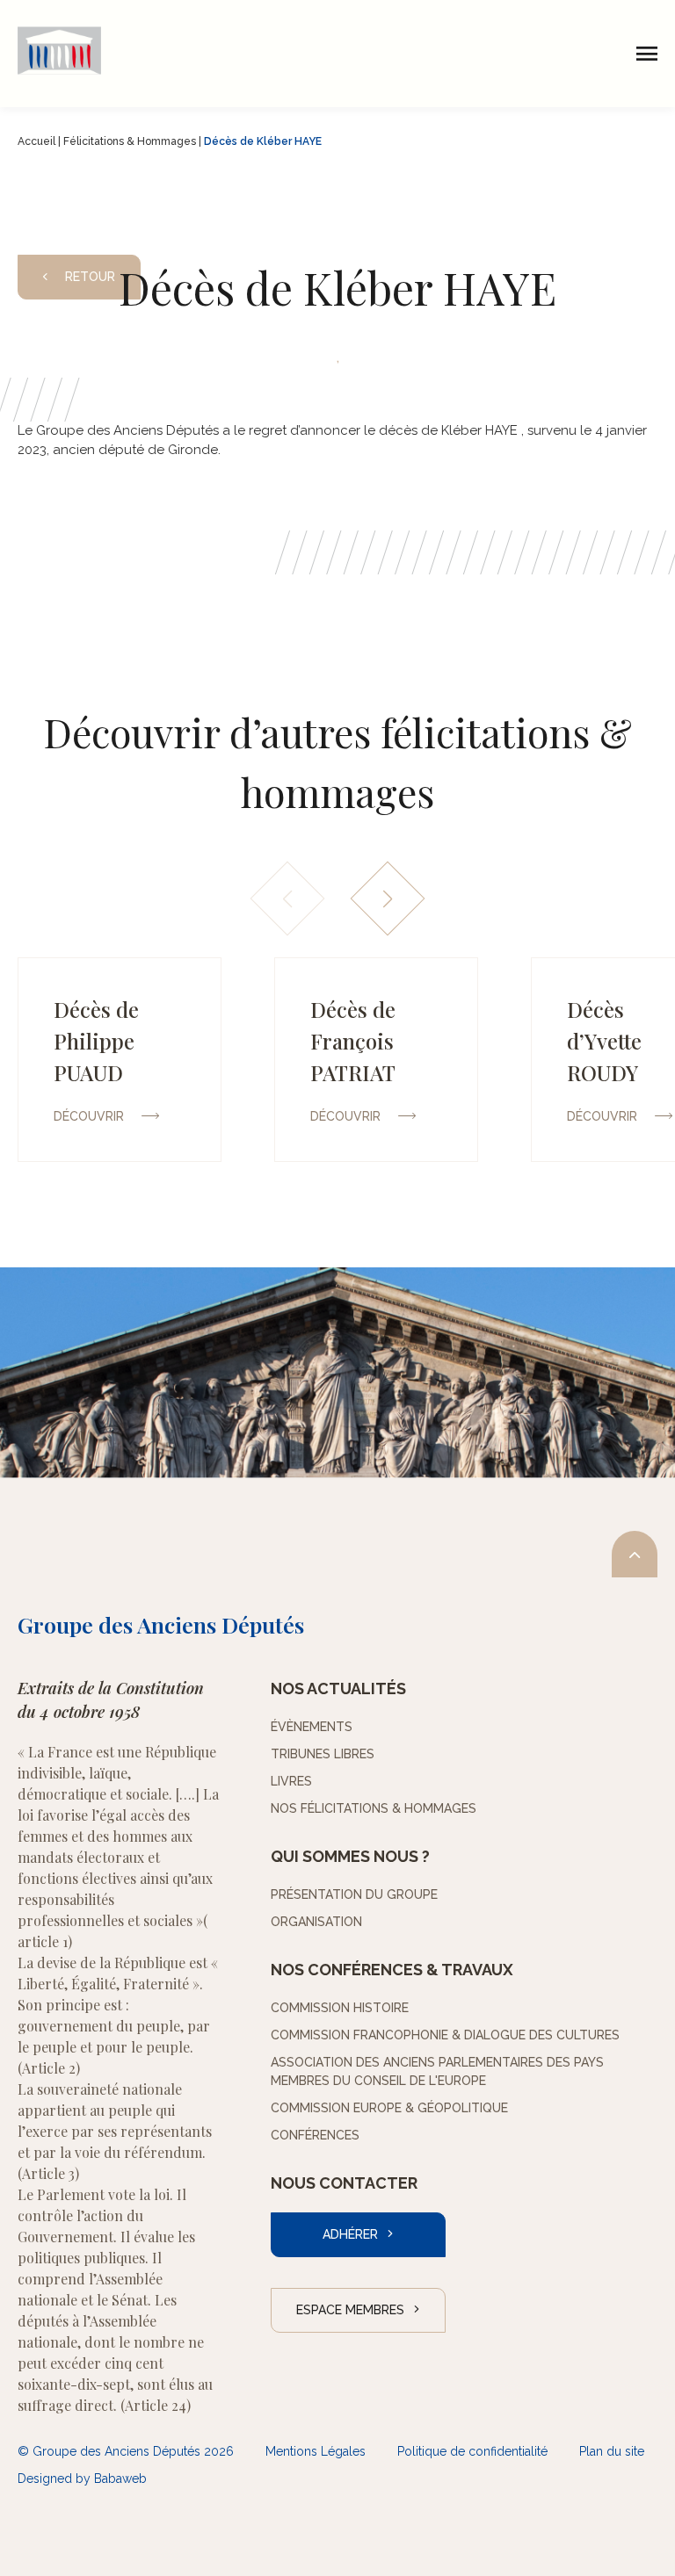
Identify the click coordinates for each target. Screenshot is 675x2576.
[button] (388, 899)
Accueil (36, 141)
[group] (120, 1060)
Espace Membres (350, 2310)
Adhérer (350, 2234)
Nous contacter (344, 2183)
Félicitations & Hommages (130, 141)
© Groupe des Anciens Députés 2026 (126, 2451)
